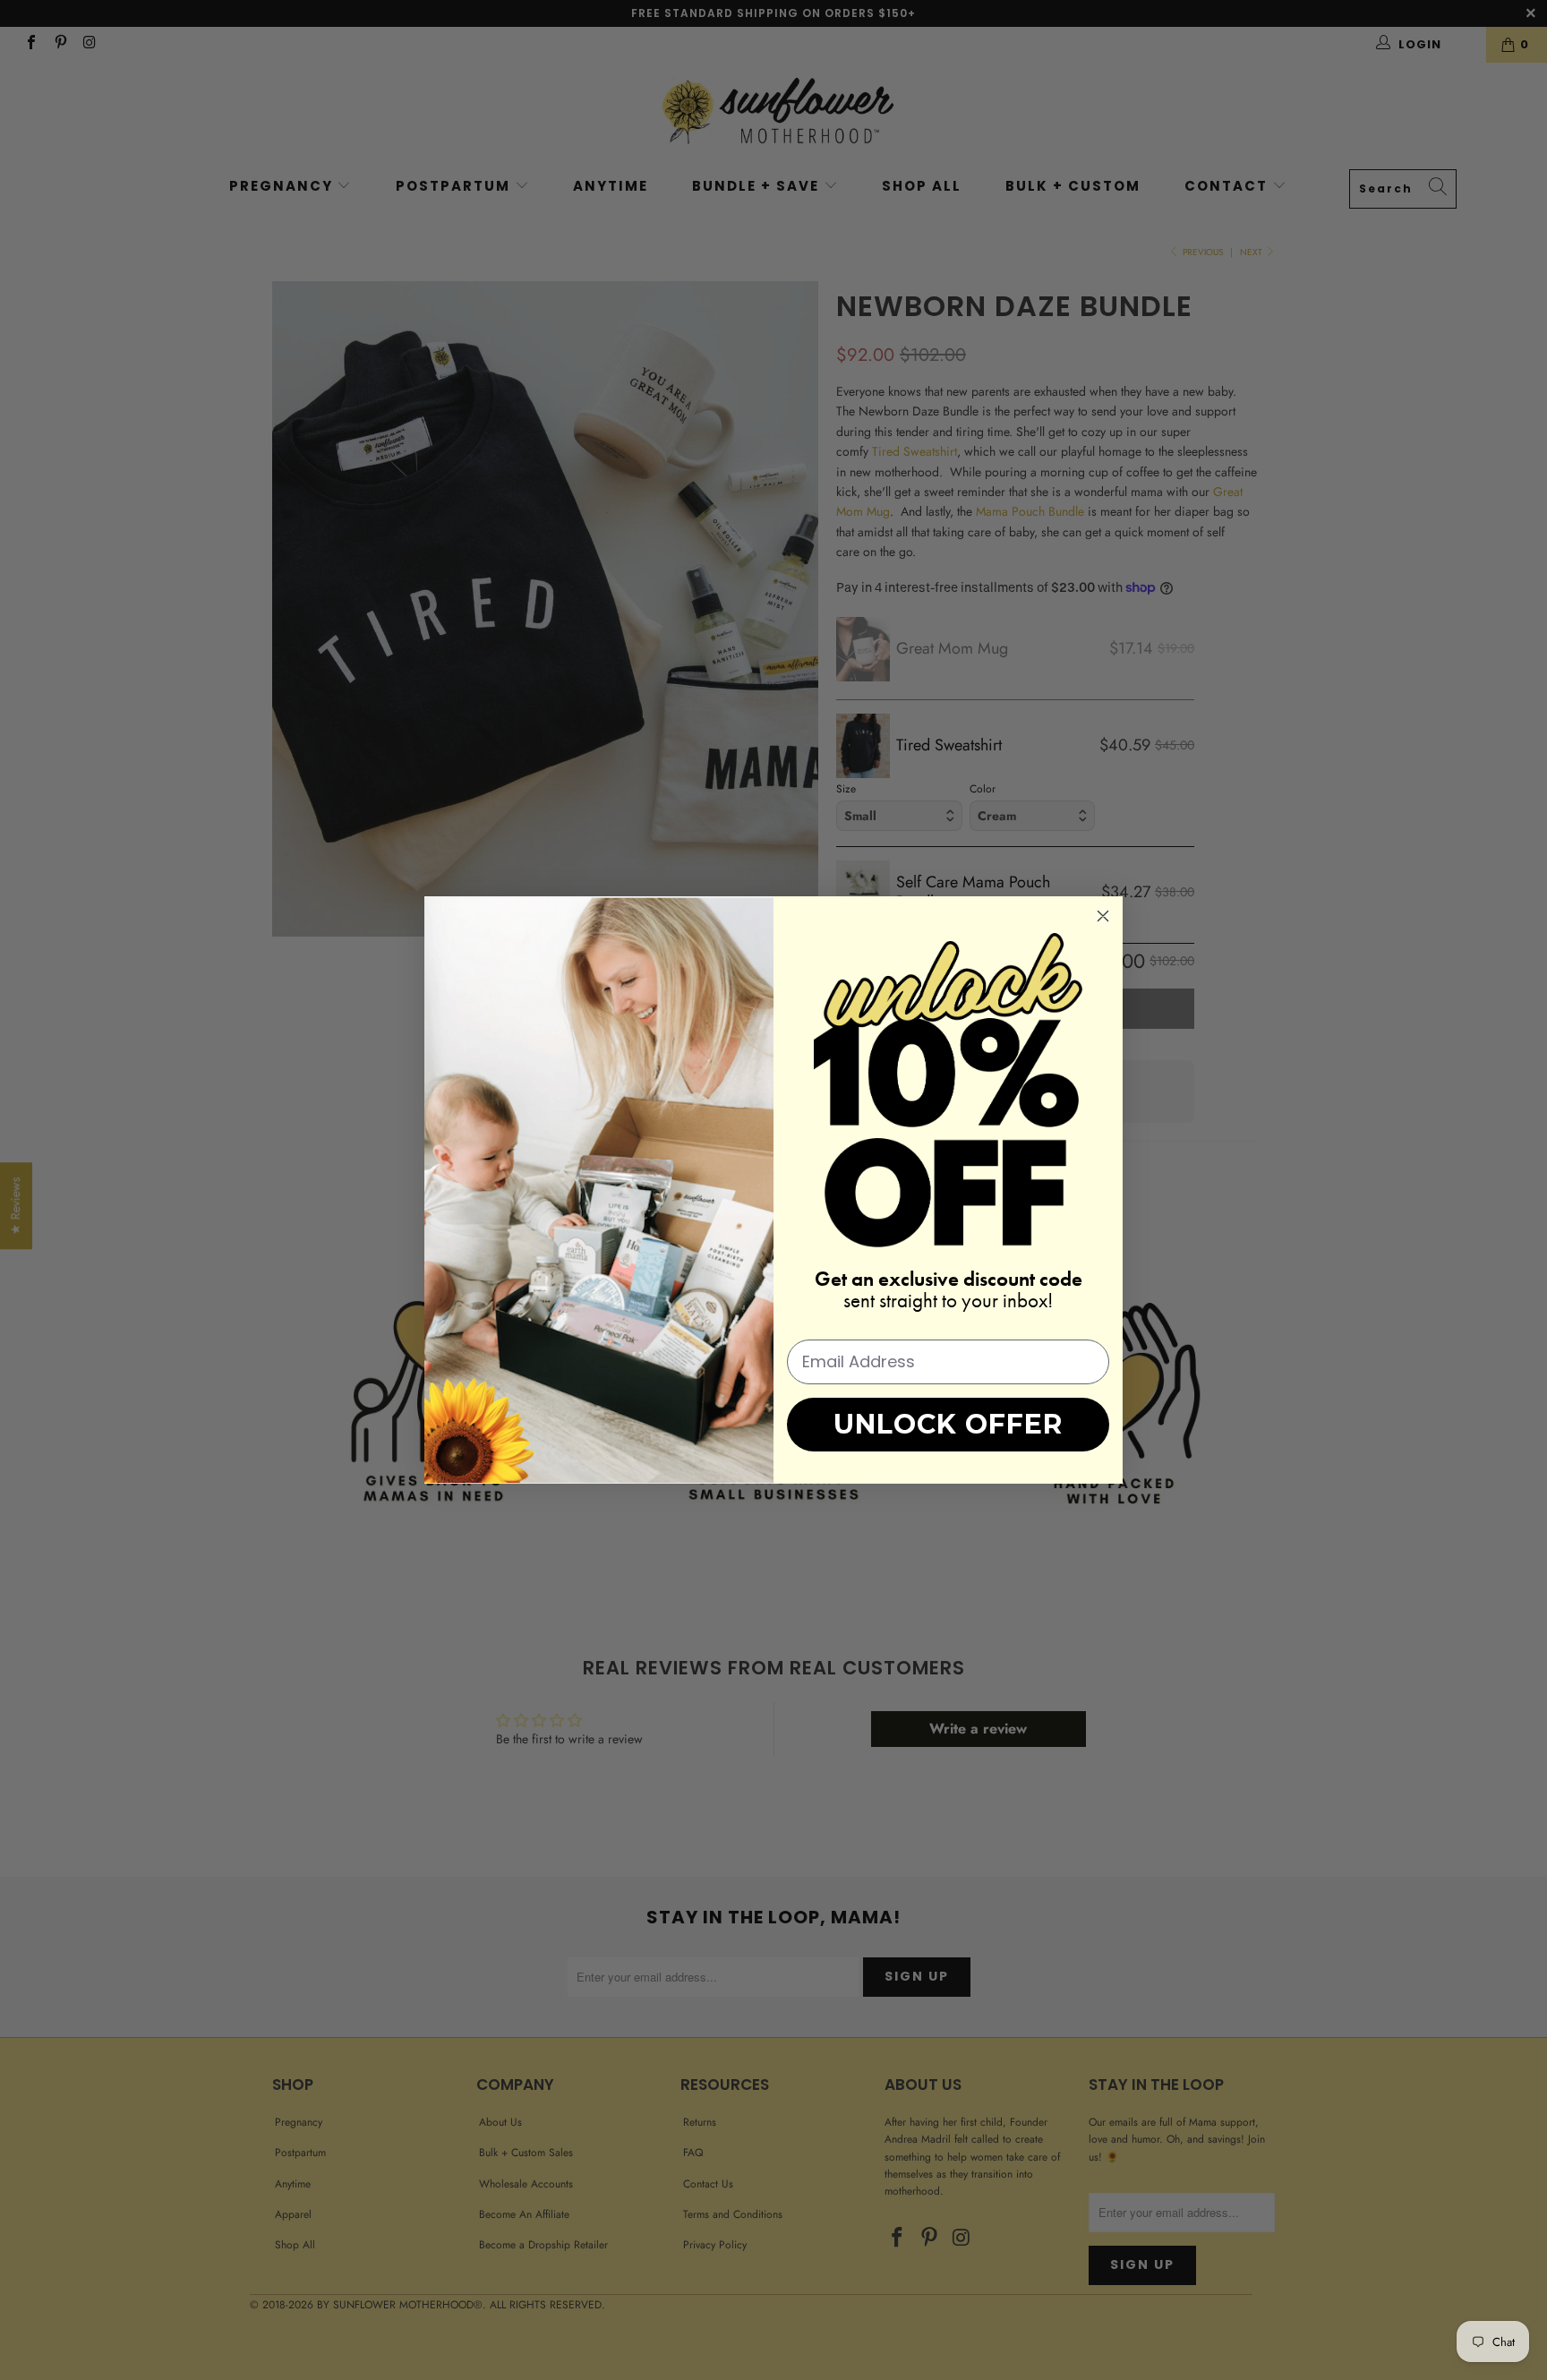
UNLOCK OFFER (948, 1424)
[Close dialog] (1103, 916)
